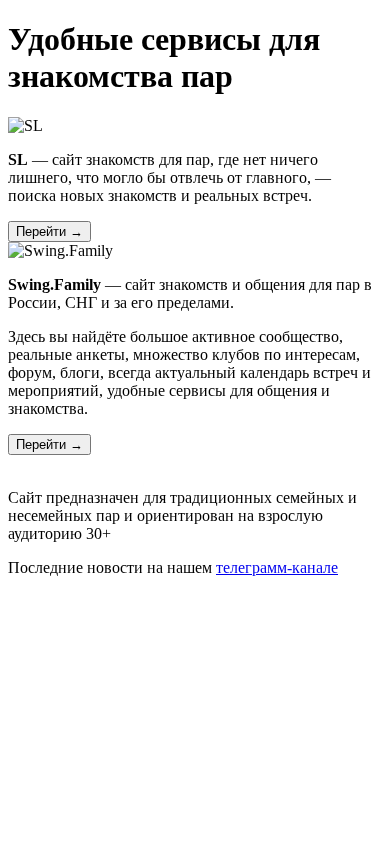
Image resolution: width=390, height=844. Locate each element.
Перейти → (49, 231)
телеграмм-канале (277, 567)
